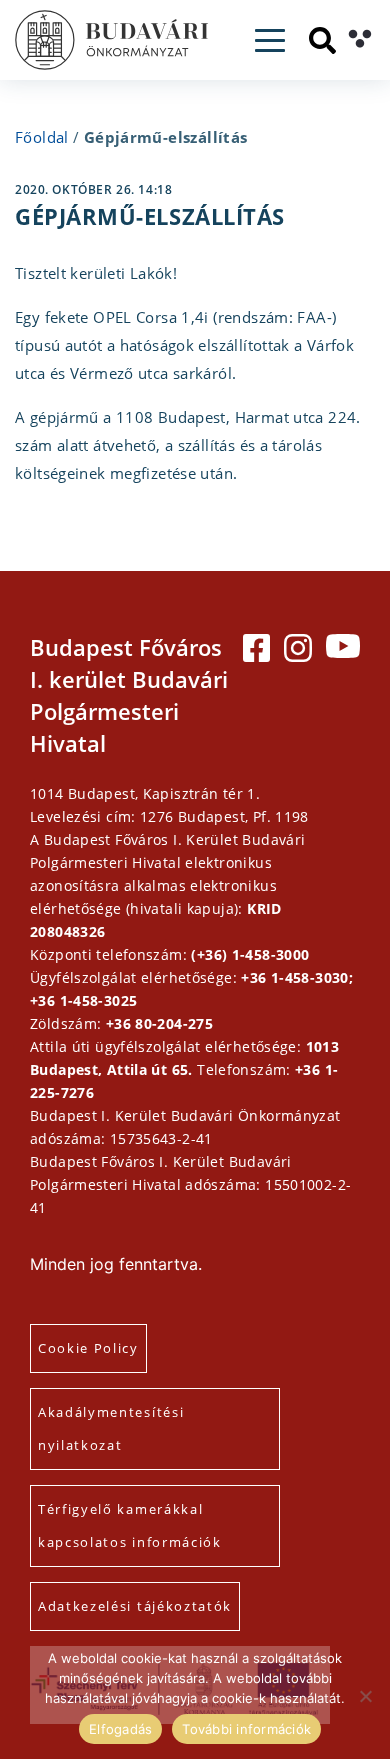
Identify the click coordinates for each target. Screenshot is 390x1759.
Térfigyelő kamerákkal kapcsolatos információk (130, 1525)
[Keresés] (322, 40)
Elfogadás (120, 1729)
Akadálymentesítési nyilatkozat (111, 1428)
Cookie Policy (88, 1348)
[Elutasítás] (365, 1696)
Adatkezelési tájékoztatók (135, 1606)
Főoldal (42, 137)
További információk (246, 1729)
